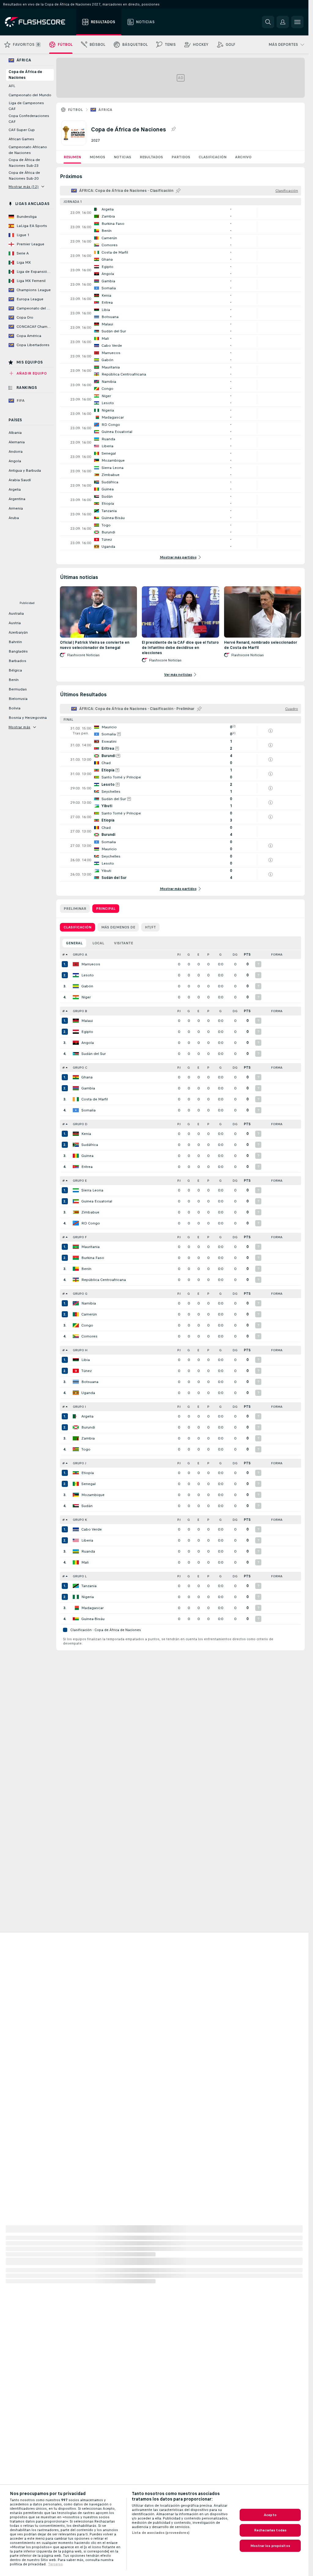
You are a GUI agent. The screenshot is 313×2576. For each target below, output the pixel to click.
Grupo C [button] (80, 1068)
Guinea (87, 1156)
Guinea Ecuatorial (97, 1201)
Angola (88, 1043)
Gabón (87, 986)
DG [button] (235, 955)
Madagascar (92, 1608)
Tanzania (89, 1586)
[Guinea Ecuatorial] (76, 1201)
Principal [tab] (106, 909)
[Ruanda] (76, 1551)
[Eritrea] (76, 1167)
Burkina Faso (93, 1258)
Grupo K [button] (80, 1520)
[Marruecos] (76, 964)
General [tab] (74, 943)
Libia (86, 1360)
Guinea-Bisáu (93, 1619)
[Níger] (76, 997)
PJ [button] (179, 955)
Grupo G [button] (80, 1294)
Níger (86, 997)
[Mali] (76, 1562)
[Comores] (76, 1336)
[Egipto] (76, 1032)
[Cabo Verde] (76, 1529)
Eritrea (87, 1167)
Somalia (88, 1110)
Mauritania (90, 1247)
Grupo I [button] (79, 1407)
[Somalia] (76, 1110)
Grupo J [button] (79, 1463)
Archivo (243, 157)
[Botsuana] (76, 1382)
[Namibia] (76, 1303)
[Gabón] (76, 986)
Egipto (87, 1032)
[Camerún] (76, 1314)
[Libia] (76, 1360)
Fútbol (75, 110)
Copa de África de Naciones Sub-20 (24, 176)
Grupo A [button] (80, 955)
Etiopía (88, 1473)
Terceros (55, 2564)
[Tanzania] (76, 1586)
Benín (86, 1269)
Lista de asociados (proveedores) (161, 2533)
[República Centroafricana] (76, 1280)
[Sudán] (76, 1506)
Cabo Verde (92, 1529)
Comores (89, 1336)
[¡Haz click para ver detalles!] (180, 213)
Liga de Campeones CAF (26, 106)
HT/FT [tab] (150, 927)
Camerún (89, 1314)
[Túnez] (76, 1371)
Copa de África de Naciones (25, 75)
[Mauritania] (76, 1247)
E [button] (198, 955)
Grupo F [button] (80, 1237)
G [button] (189, 955)
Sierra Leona (92, 1190)
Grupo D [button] (80, 1124)
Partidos (181, 157)
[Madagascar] (76, 1608)
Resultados (151, 157)
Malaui (87, 1021)
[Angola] (76, 1043)
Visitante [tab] (123, 943)
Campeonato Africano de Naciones (28, 150)
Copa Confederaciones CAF (29, 119)
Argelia (87, 1416)
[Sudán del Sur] (76, 1054)
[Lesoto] (76, 975)
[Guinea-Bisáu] (76, 1619)
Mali (85, 1562)
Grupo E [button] (80, 1181)
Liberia (87, 1540)
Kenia (86, 1134)
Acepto (270, 2515)
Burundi (88, 1427)
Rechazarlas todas (270, 2530)
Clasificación (213, 157)
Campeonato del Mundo (30, 95)
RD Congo (91, 1223)
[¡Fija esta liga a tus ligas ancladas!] (173, 129)
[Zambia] (76, 1438)
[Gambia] (76, 1088)
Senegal (88, 1484)
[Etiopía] (76, 1473)
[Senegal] (76, 1484)
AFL (12, 86)
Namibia (89, 1303)
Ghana (87, 1077)
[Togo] (76, 1449)
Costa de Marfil (95, 1099)
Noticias (122, 157)
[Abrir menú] (297, 22)
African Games (21, 139)
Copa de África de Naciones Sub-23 (24, 163)
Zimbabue (90, 1212)
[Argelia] (76, 1416)
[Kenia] (76, 1134)
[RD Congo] (76, 1223)
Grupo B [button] (80, 1011)
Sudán (87, 1506)
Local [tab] (98, 943)
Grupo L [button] (80, 1576)
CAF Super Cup (22, 130)
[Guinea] (76, 1156)
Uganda (88, 1393)
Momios (97, 157)
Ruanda (88, 1551)
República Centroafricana (104, 1280)
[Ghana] (76, 1077)
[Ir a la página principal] (39, 22)
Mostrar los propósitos (270, 2546)
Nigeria (88, 1597)
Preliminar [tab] (75, 909)
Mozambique (93, 1495)
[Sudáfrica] (76, 1145)
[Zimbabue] (76, 1212)
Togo (86, 1449)
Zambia (88, 1438)
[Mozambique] (76, 1495)
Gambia (88, 1088)
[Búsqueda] (268, 22)
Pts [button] (247, 955)
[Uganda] (76, 1393)
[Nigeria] (76, 1597)
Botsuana (90, 1382)
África (105, 110)
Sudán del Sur (94, 1054)
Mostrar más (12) (24, 187)
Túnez (87, 1371)
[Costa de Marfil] (76, 1099)
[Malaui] (76, 1021)
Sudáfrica (90, 1145)
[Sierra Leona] (76, 1190)
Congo (87, 1325)
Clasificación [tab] (77, 927)
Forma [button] (277, 955)
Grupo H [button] (80, 1350)
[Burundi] (76, 1427)
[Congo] (76, 1325)
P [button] (208, 955)
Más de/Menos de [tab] (118, 927)
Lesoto (88, 975)
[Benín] (76, 1269)
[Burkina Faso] (76, 1258)
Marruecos (91, 964)
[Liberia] (76, 1540)
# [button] (64, 955)
